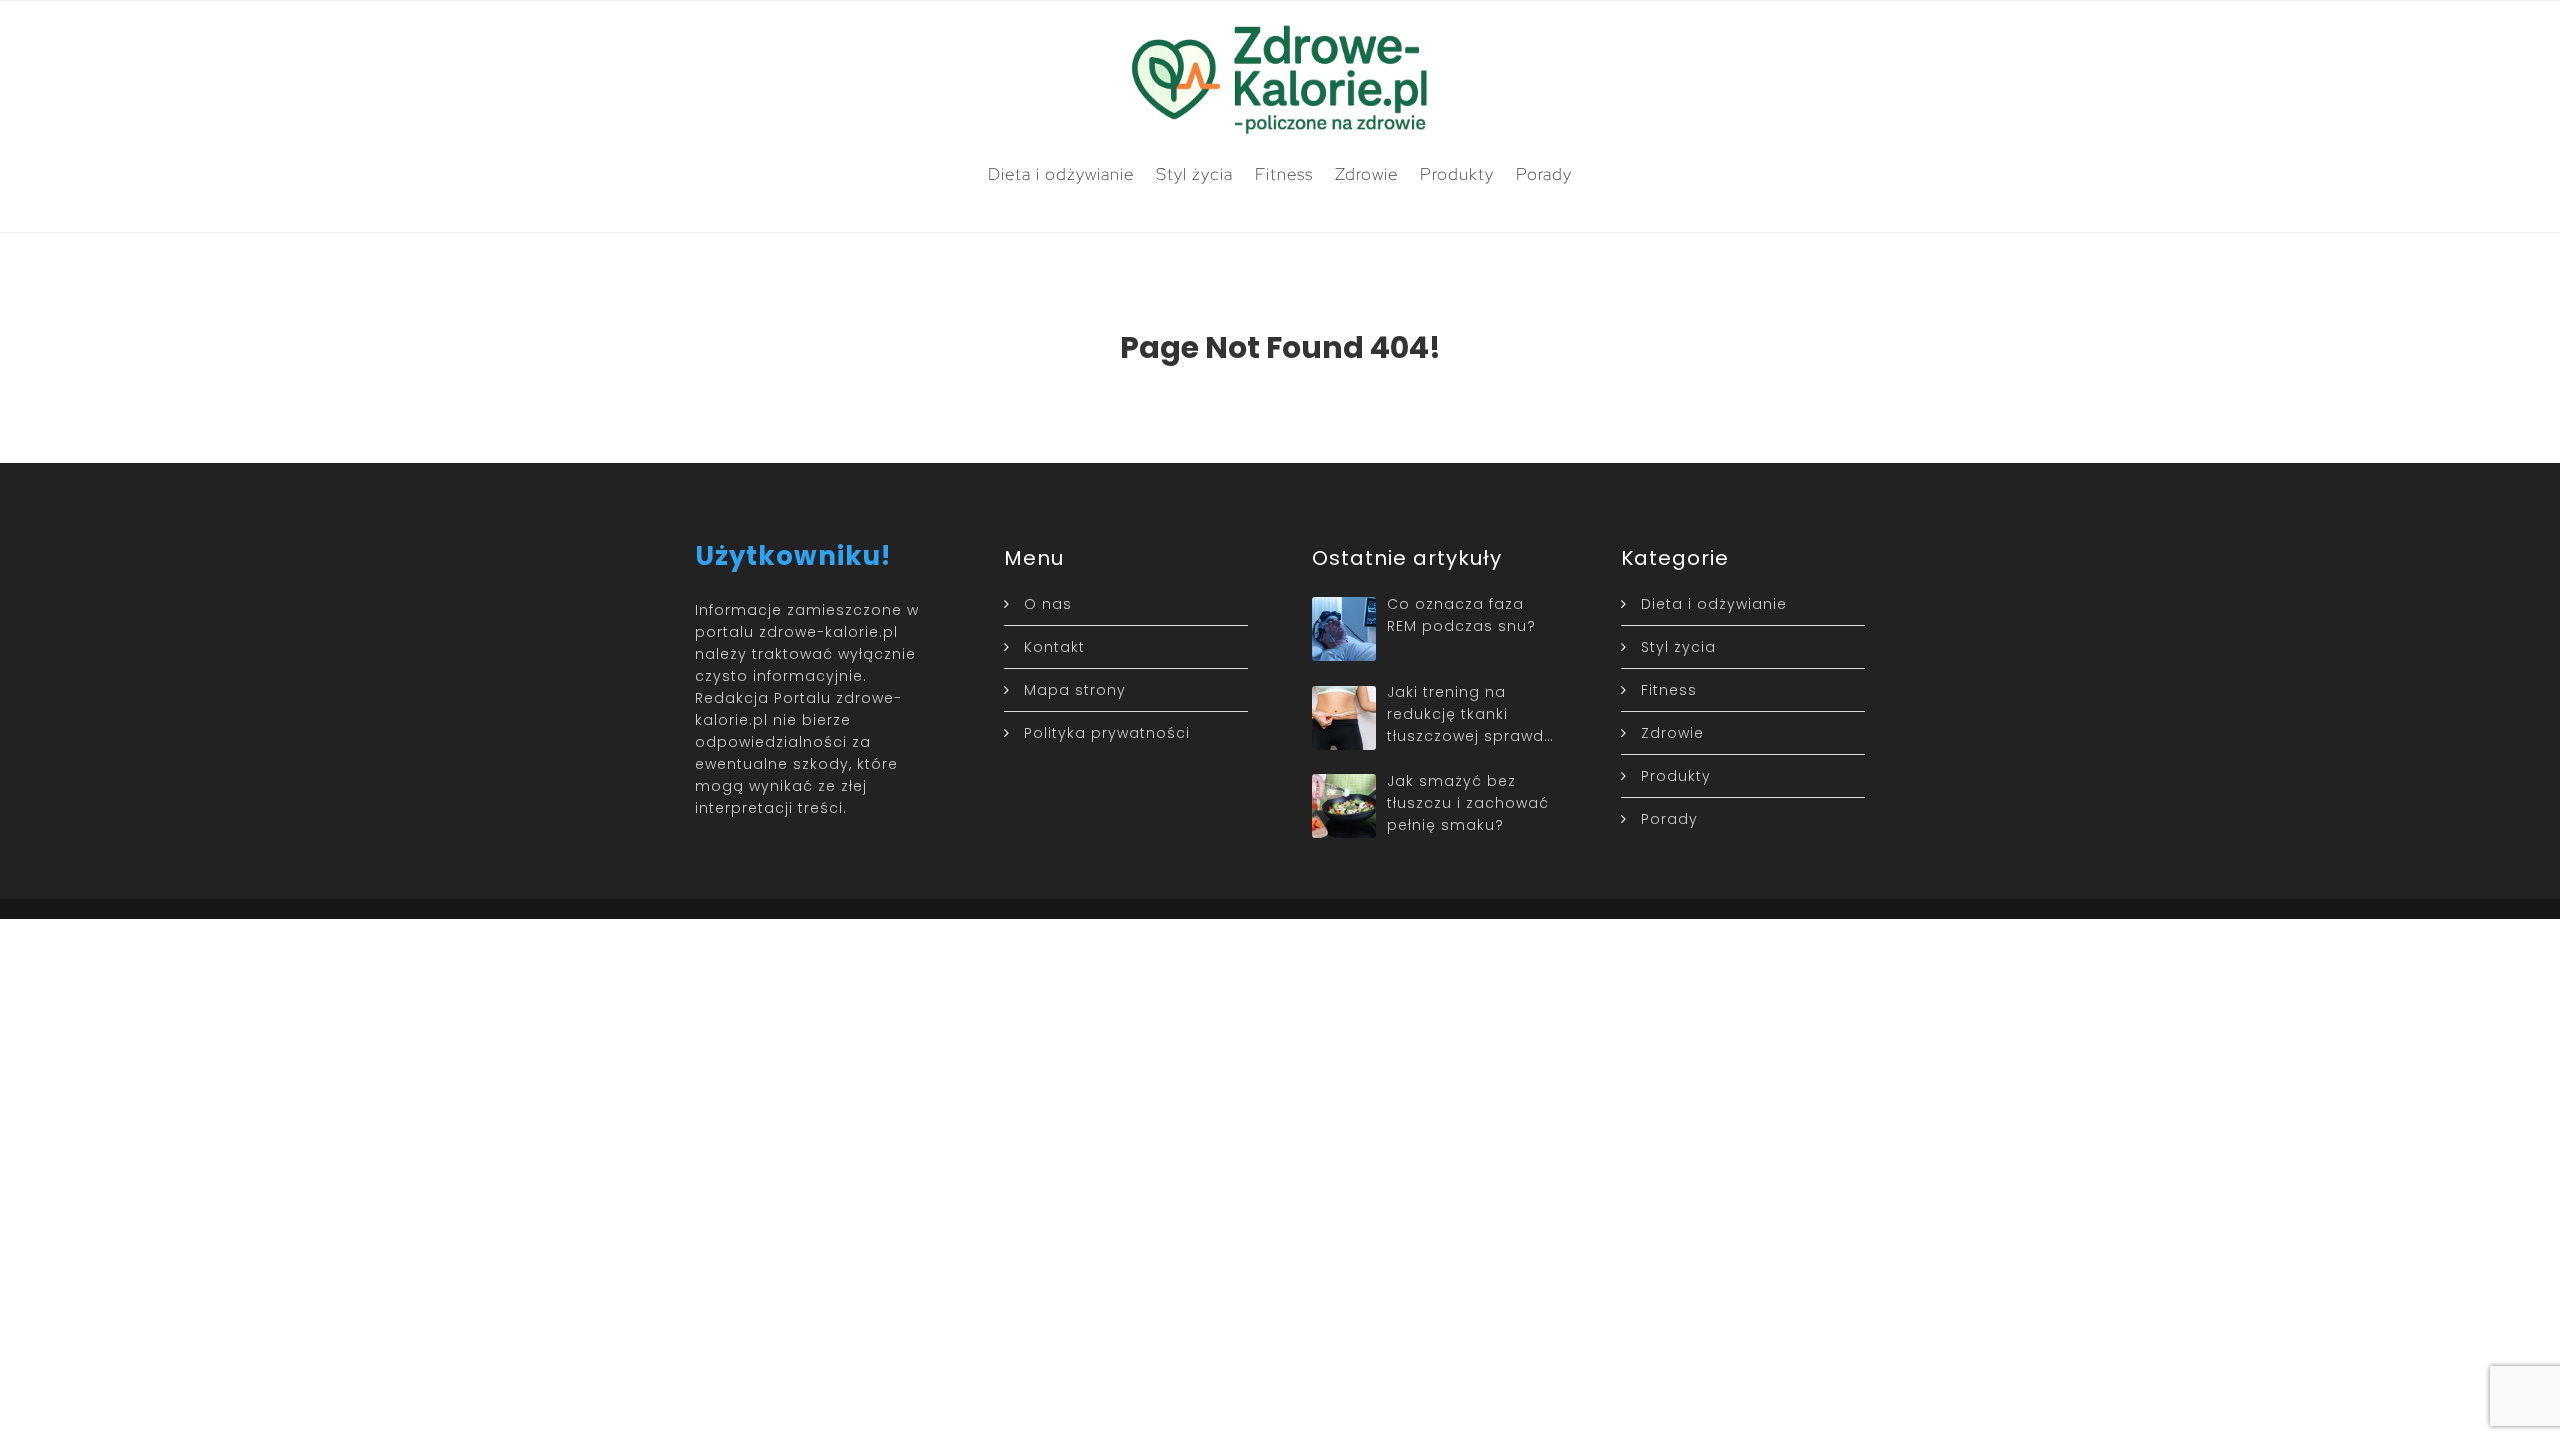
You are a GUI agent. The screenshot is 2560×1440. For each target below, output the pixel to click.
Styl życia (1194, 174)
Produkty (1457, 174)
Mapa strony (1075, 690)
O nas (1048, 604)
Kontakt (1054, 647)
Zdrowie (1366, 174)
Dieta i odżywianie (1061, 174)
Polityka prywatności (1107, 733)
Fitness (1284, 174)
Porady (1544, 174)
